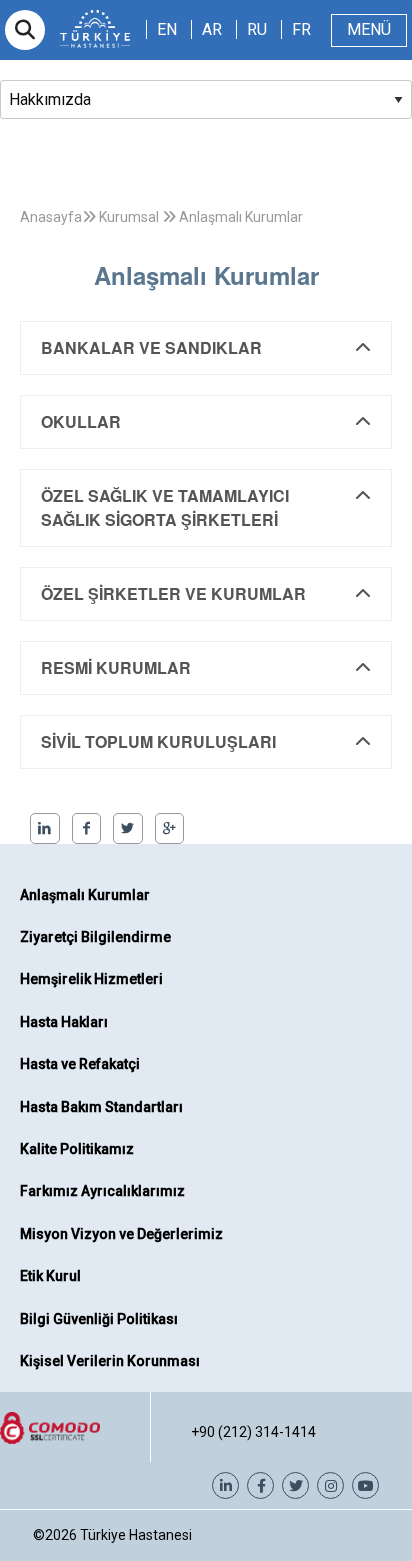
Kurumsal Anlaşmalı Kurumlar (199, 217)
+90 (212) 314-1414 (253, 1432)
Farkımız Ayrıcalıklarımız (102, 1191)
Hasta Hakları (64, 1022)
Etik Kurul (50, 1276)
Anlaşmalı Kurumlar (85, 895)
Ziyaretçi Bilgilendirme (95, 937)
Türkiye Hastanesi (136, 1535)
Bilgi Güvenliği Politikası (99, 1319)
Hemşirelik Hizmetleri (91, 979)
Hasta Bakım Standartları (101, 1107)
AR (212, 29)
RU (257, 29)
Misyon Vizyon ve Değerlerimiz (121, 1234)
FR (301, 29)
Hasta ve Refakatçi (80, 1064)
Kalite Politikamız (77, 1149)
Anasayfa (51, 217)
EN (167, 29)
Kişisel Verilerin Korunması (110, 1361)
